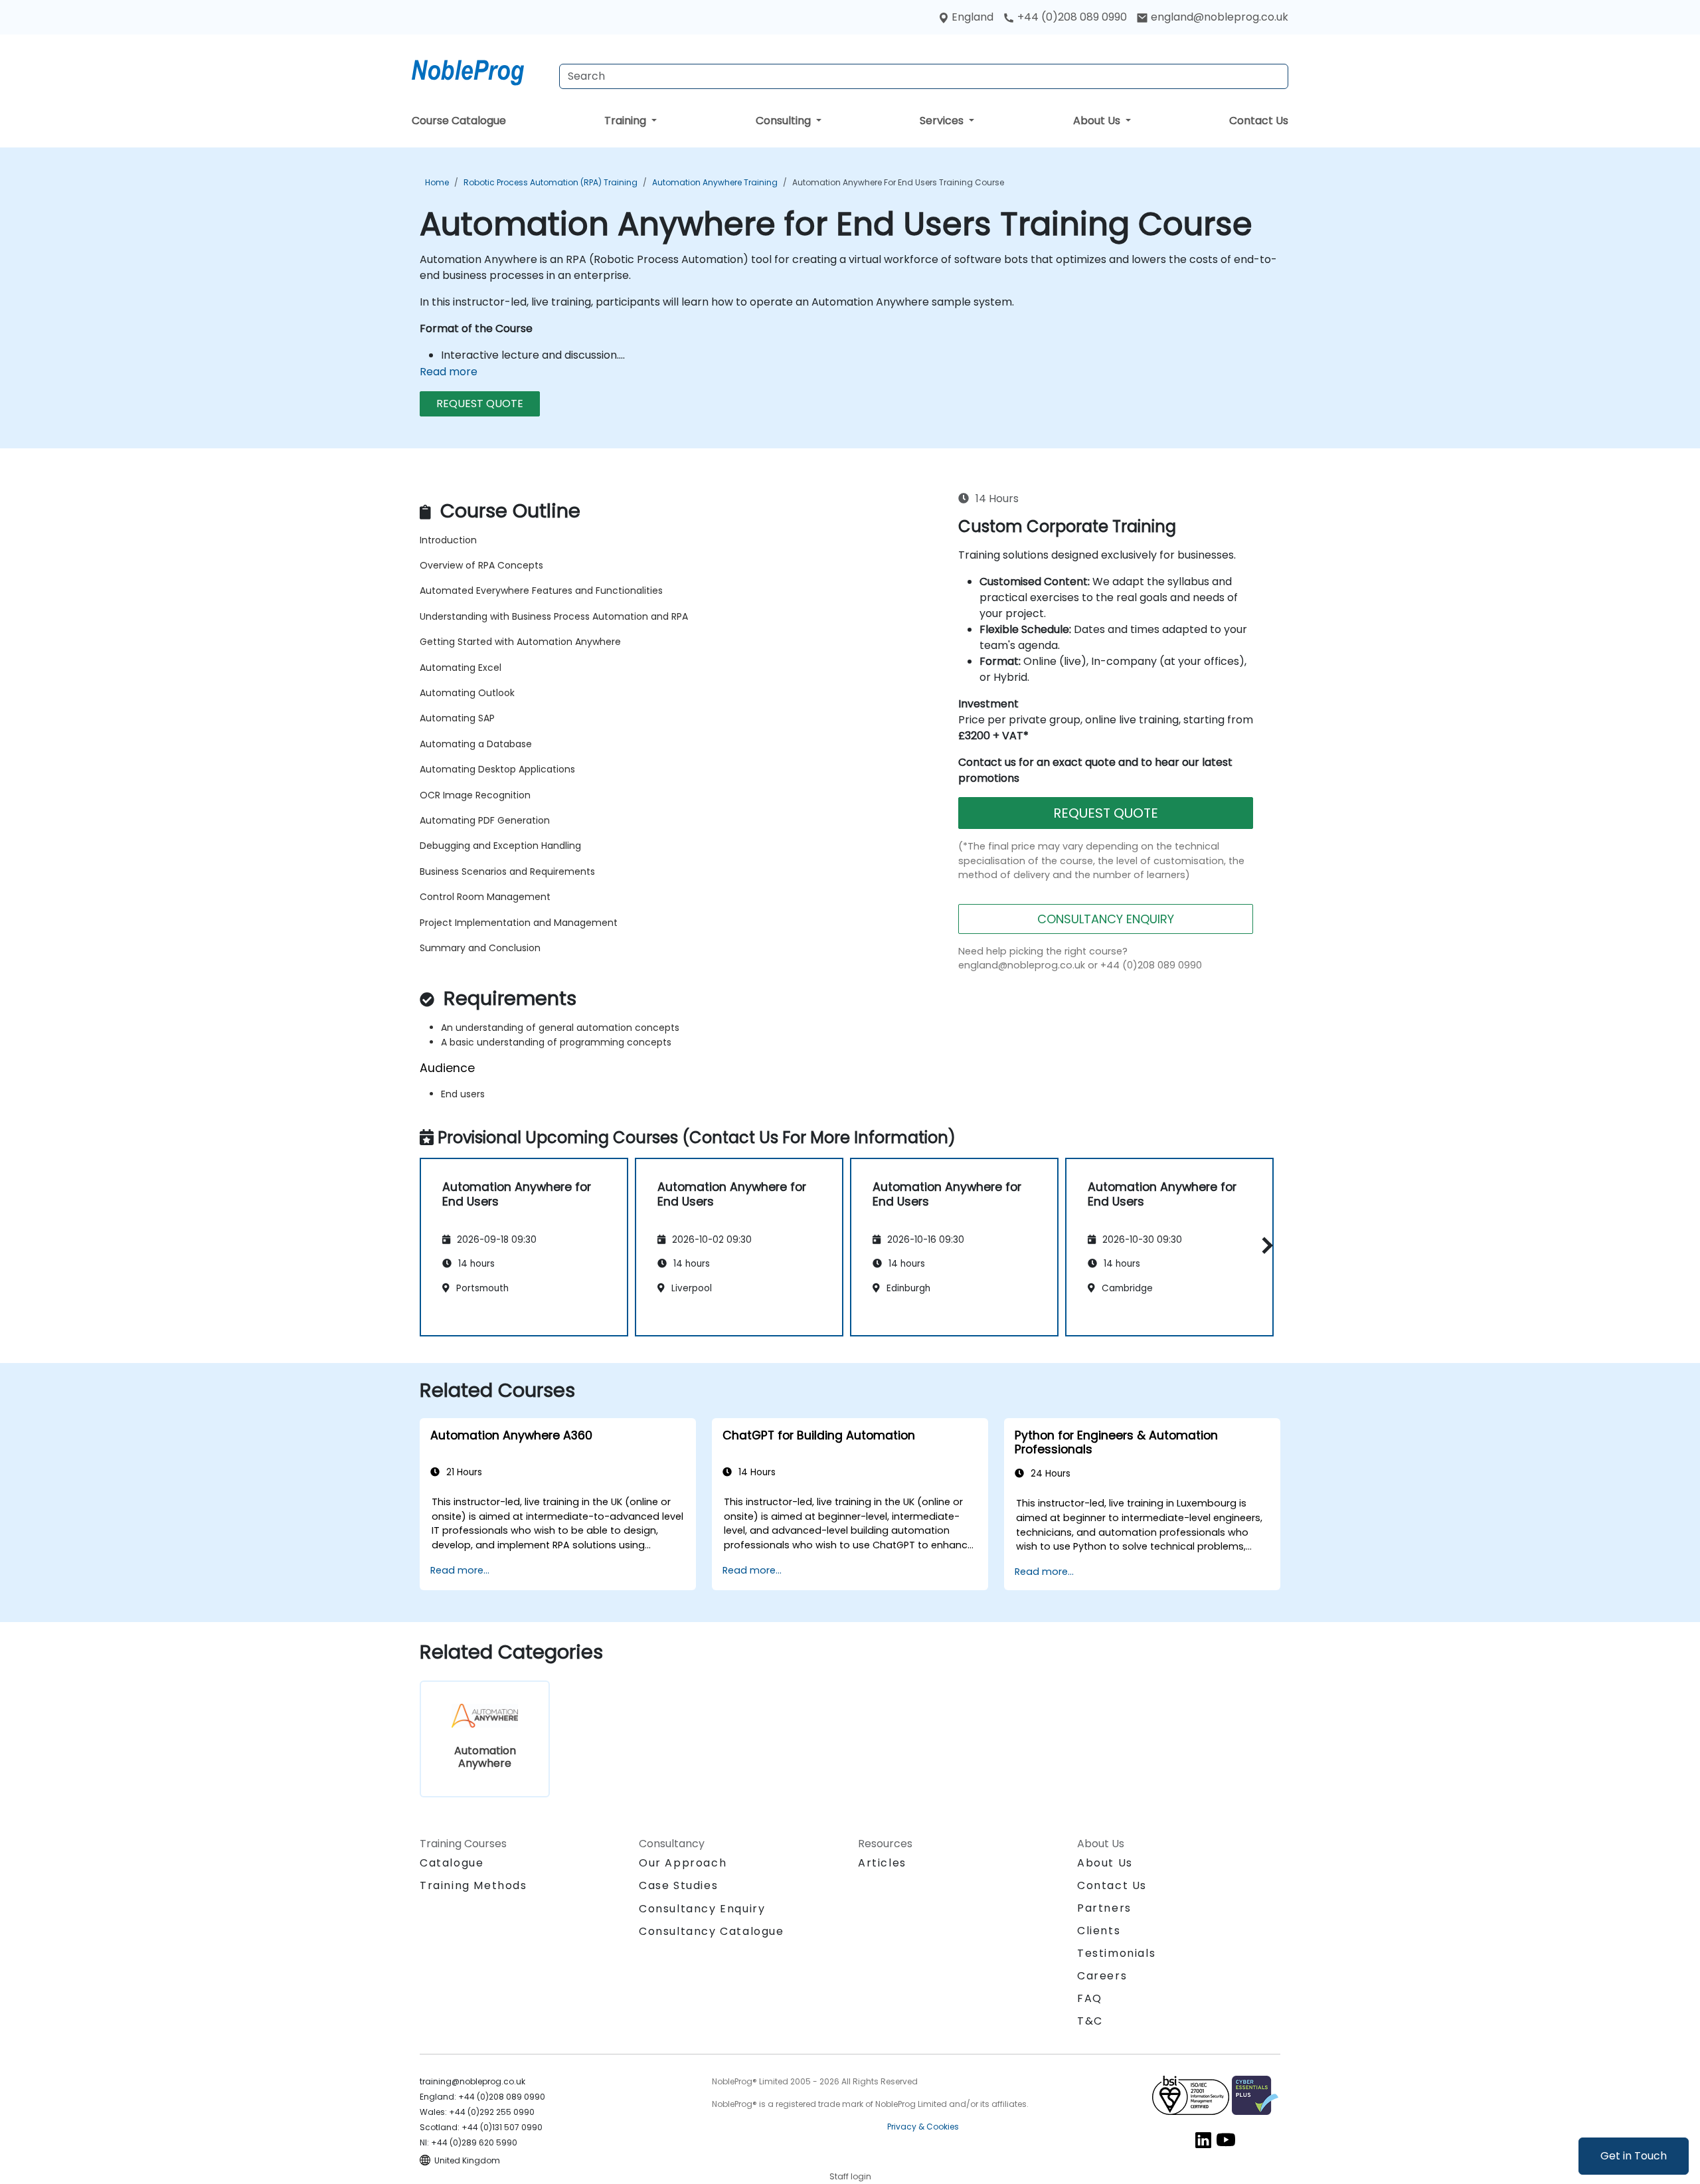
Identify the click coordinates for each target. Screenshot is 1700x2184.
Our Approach (683, 1863)
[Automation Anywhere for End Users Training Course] (480, 70)
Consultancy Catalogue (712, 1931)
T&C (1090, 2021)
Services (943, 121)
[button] (1264, 1245)
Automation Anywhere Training (715, 182)
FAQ (1090, 1998)
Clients (1099, 1931)
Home (437, 182)
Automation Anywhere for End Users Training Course (898, 182)
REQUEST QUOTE (480, 404)
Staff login (850, 2176)
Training (627, 121)
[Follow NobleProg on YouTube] (1226, 2139)
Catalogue (452, 1863)
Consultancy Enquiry (702, 1909)
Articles (882, 1863)
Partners (1104, 1908)
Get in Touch (1634, 2156)
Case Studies (678, 1885)
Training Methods (473, 1885)
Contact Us (1259, 121)
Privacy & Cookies (923, 2127)
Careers (1102, 1976)
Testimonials (1116, 1953)
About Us (1098, 121)
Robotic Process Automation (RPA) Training (551, 182)
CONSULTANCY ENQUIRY (1106, 919)
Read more (449, 372)
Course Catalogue (459, 121)
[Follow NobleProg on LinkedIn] (1203, 2139)
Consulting (785, 121)
